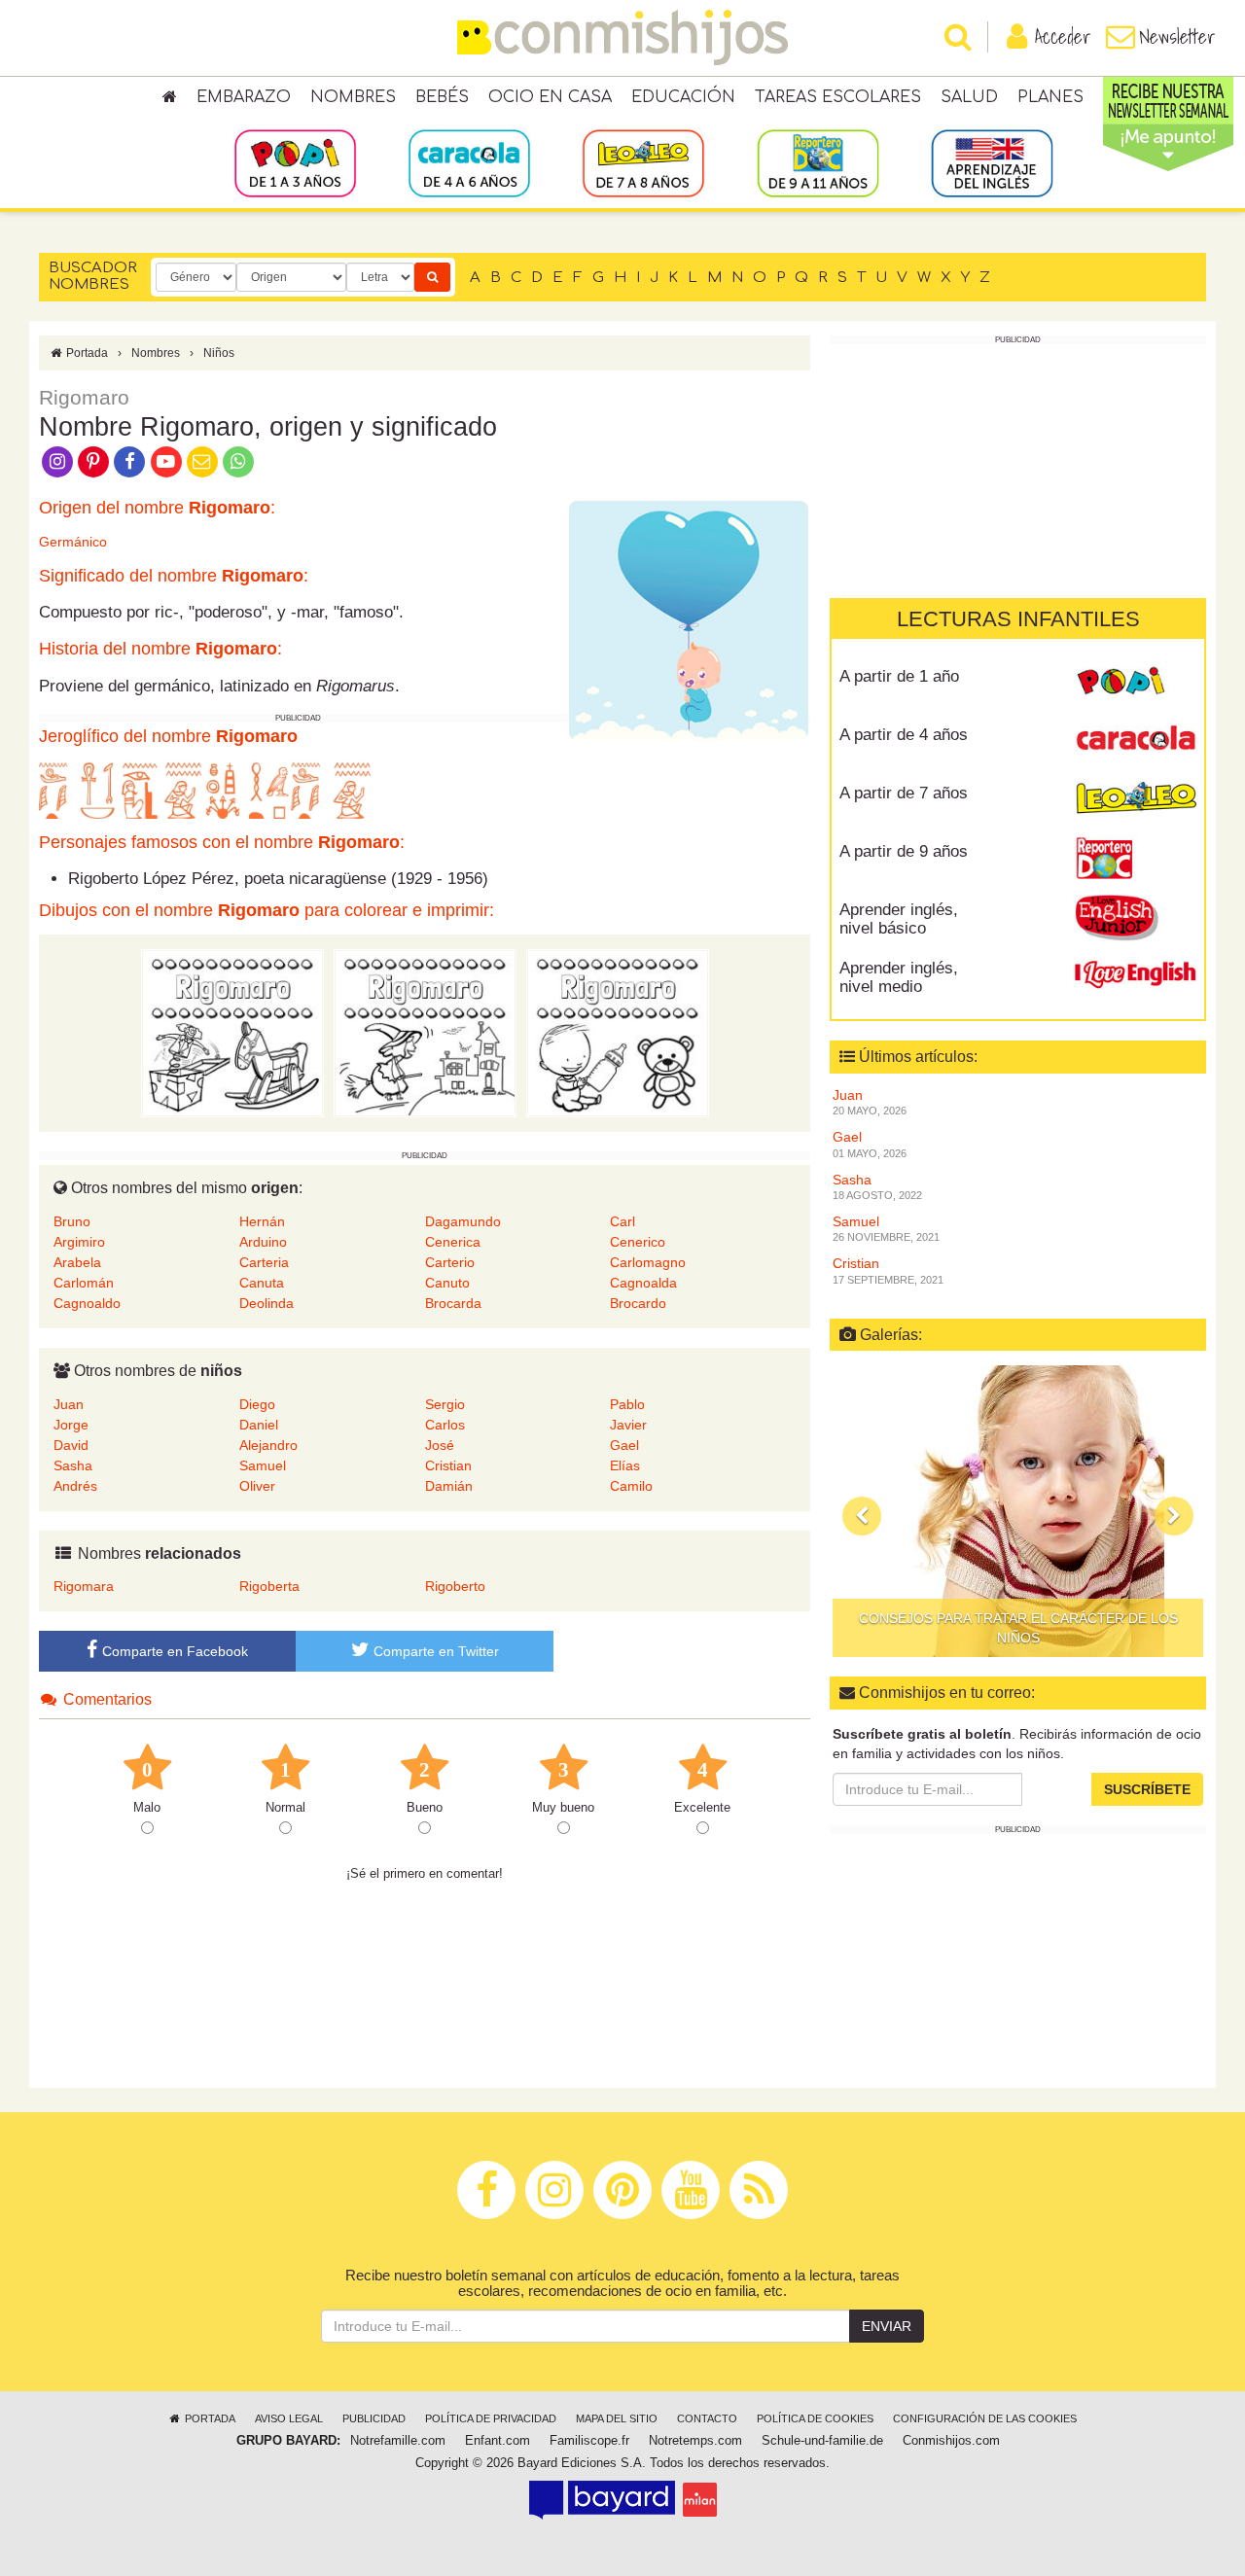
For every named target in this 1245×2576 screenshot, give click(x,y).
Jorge (71, 1425)
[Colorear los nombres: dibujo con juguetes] (232, 1033)
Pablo (627, 1404)
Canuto (447, 1283)
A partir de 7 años (904, 793)
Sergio (445, 1404)
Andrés (75, 1486)
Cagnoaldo (87, 1303)
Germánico (73, 542)
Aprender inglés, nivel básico (899, 919)
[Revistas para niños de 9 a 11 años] (818, 162)
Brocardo (638, 1303)
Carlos (445, 1425)
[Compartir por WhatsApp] (239, 460)
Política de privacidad (491, 2418)
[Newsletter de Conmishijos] (202, 460)
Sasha (73, 1465)
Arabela (77, 1262)
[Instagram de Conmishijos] (57, 460)
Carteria (264, 1262)
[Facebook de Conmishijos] (130, 460)
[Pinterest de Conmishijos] (93, 460)
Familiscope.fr (589, 2441)
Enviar (887, 2326)
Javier (628, 1425)
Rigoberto (455, 1586)
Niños (219, 353)
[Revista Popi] (1136, 684)
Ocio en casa (550, 97)
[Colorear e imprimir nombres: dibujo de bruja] (425, 1033)
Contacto (707, 2418)
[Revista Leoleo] (1136, 800)
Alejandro (268, 1445)
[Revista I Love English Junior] (1136, 917)
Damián (449, 1486)
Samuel (263, 1465)
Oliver (257, 1486)
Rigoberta (269, 1586)
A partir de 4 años (904, 735)
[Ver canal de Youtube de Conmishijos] (166, 460)
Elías (625, 1465)
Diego (257, 1404)
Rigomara (84, 1586)
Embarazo (244, 97)
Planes (1050, 97)
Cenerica (453, 1242)
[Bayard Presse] (602, 2499)
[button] (862, 1516)
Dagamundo (463, 1221)
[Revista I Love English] (1136, 975)
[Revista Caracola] (1136, 742)
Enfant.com (498, 2441)
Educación (683, 97)
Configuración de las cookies (985, 2418)
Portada (86, 353)
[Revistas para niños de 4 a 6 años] (469, 162)
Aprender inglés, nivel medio (899, 977)
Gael (624, 1445)
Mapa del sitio (617, 2418)
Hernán (262, 1221)
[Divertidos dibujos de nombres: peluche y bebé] (618, 1033)
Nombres (353, 97)
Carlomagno (648, 1262)
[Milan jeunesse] (700, 2499)
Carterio (450, 1262)
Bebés (442, 97)
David (71, 1445)
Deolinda (267, 1303)
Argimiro (79, 1242)
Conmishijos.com (951, 2441)
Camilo (631, 1486)
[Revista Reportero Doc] (1136, 859)
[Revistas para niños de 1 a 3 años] (295, 162)
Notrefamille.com (398, 2441)
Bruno (72, 1221)
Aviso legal (289, 2418)
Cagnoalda (643, 1283)
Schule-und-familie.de (822, 2441)
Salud (969, 97)
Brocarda (453, 1303)
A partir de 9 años (904, 851)
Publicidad (374, 2418)
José (440, 1445)
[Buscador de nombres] (432, 277)
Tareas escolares (838, 97)
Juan (69, 1404)
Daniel (259, 1425)
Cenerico (638, 1242)
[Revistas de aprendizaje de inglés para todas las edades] (992, 162)
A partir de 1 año (899, 676)
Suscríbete (1147, 1789)
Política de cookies (815, 2418)
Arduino (263, 1242)
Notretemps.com (695, 2441)
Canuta (262, 1283)
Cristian (448, 1465)
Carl (622, 1221)
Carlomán (84, 1283)
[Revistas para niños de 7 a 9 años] (643, 162)
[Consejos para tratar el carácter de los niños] (1018, 1511)
